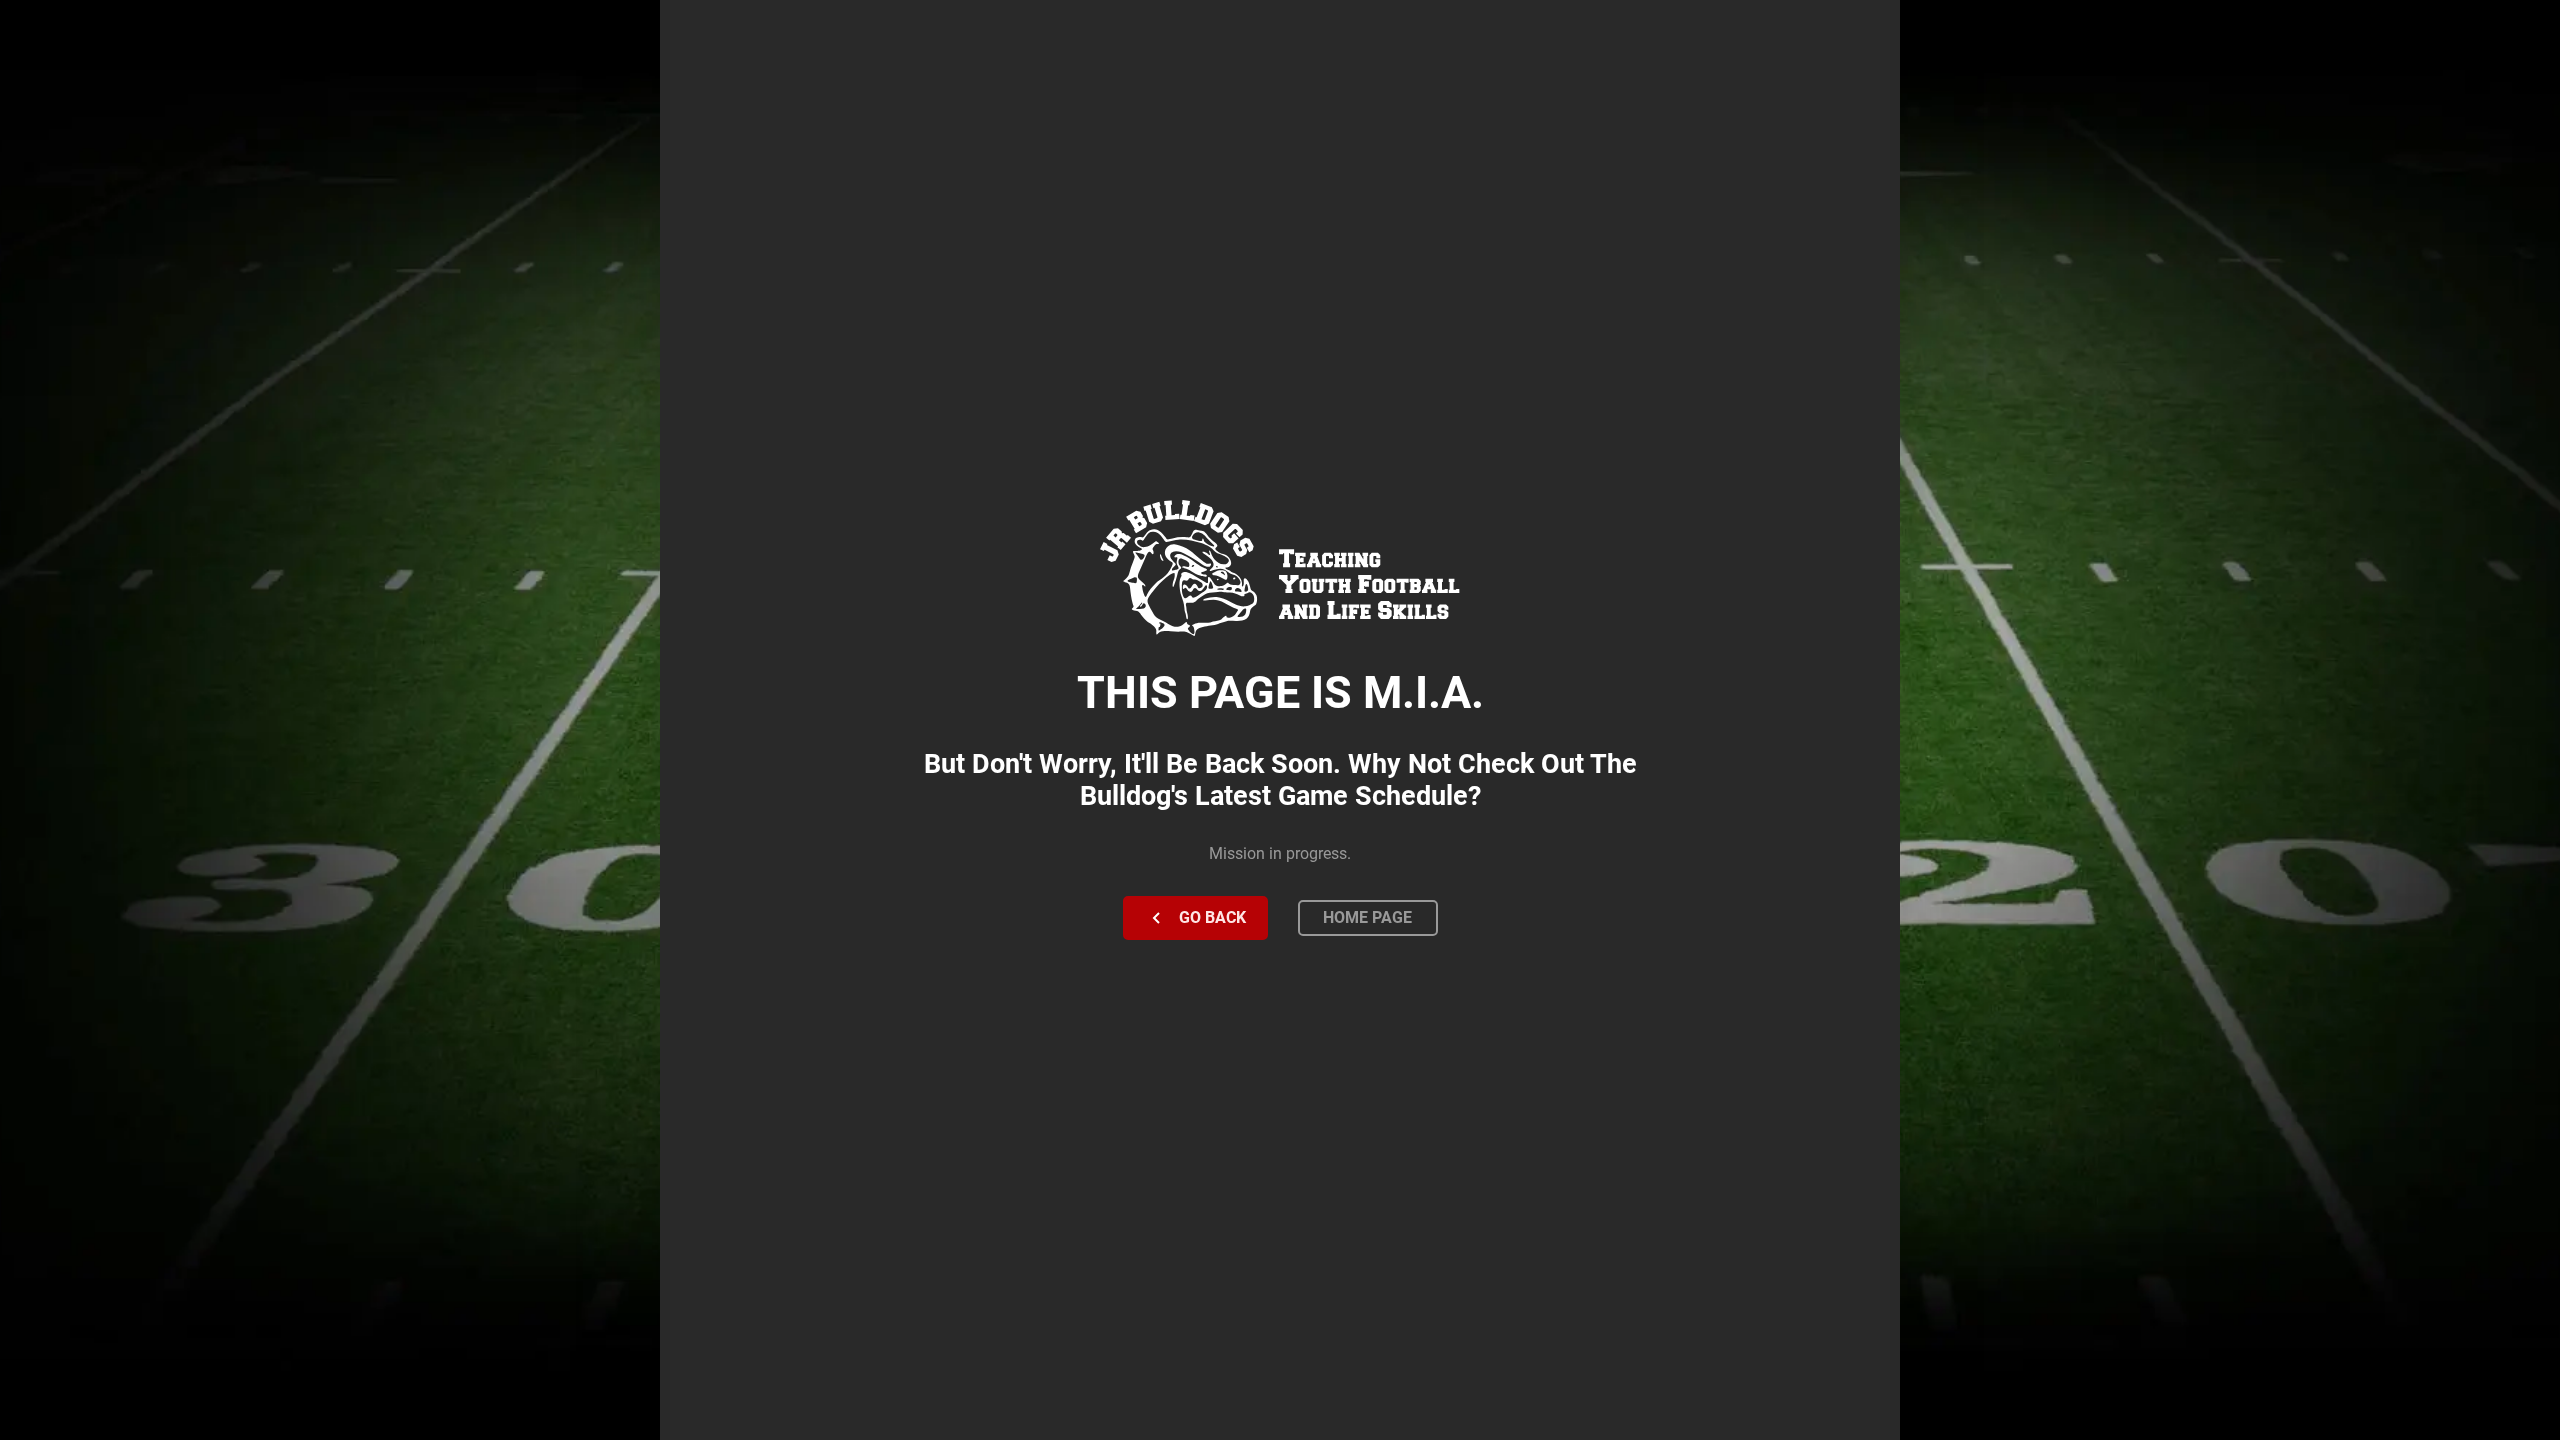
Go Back (1212, 917)
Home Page (1367, 917)
